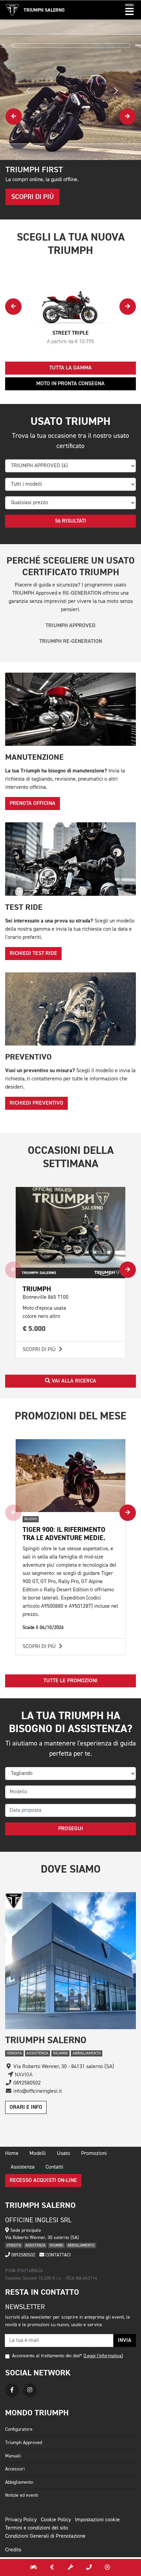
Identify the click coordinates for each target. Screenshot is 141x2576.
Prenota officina (33, 804)
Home (12, 2154)
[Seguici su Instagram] (30, 2390)
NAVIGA (23, 2075)
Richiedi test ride (33, 954)
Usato (63, 2154)
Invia (125, 2341)
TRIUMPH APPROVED (70, 626)
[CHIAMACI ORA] (89, 2567)
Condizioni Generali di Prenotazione (45, 2536)
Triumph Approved (24, 2443)
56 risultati (71, 521)
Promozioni (94, 2154)
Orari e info (26, 2107)
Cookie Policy (56, 2520)
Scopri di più (40, 1350)
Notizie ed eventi (22, 2495)
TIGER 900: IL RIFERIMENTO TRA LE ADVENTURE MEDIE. (64, 1534)
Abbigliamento (19, 2482)
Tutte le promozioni (70, 1681)
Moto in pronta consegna (70, 384)
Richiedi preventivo (36, 1103)
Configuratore (19, 2429)
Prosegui (71, 1829)
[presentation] (14, 117)
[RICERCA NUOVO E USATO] (34, 2567)
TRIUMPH (37, 1289)
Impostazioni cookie (97, 2520)
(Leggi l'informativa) (103, 2356)
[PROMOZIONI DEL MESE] (52, 2567)
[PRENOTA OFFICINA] (70, 2567)
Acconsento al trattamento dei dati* (47, 2356)
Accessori (15, 2469)
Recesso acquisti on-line (43, 2181)
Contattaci (57, 2255)
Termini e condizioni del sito (37, 2528)
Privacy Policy (21, 2520)
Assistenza (23, 2167)
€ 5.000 (34, 1329)
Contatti (54, 2167)
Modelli (38, 2154)
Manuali (13, 2456)
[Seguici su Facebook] (12, 2390)
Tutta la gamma (70, 368)
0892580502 (23, 2255)
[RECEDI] (107, 2567)
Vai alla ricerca (73, 1381)
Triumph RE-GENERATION (71, 642)
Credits (13, 2550)
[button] (130, 10)
